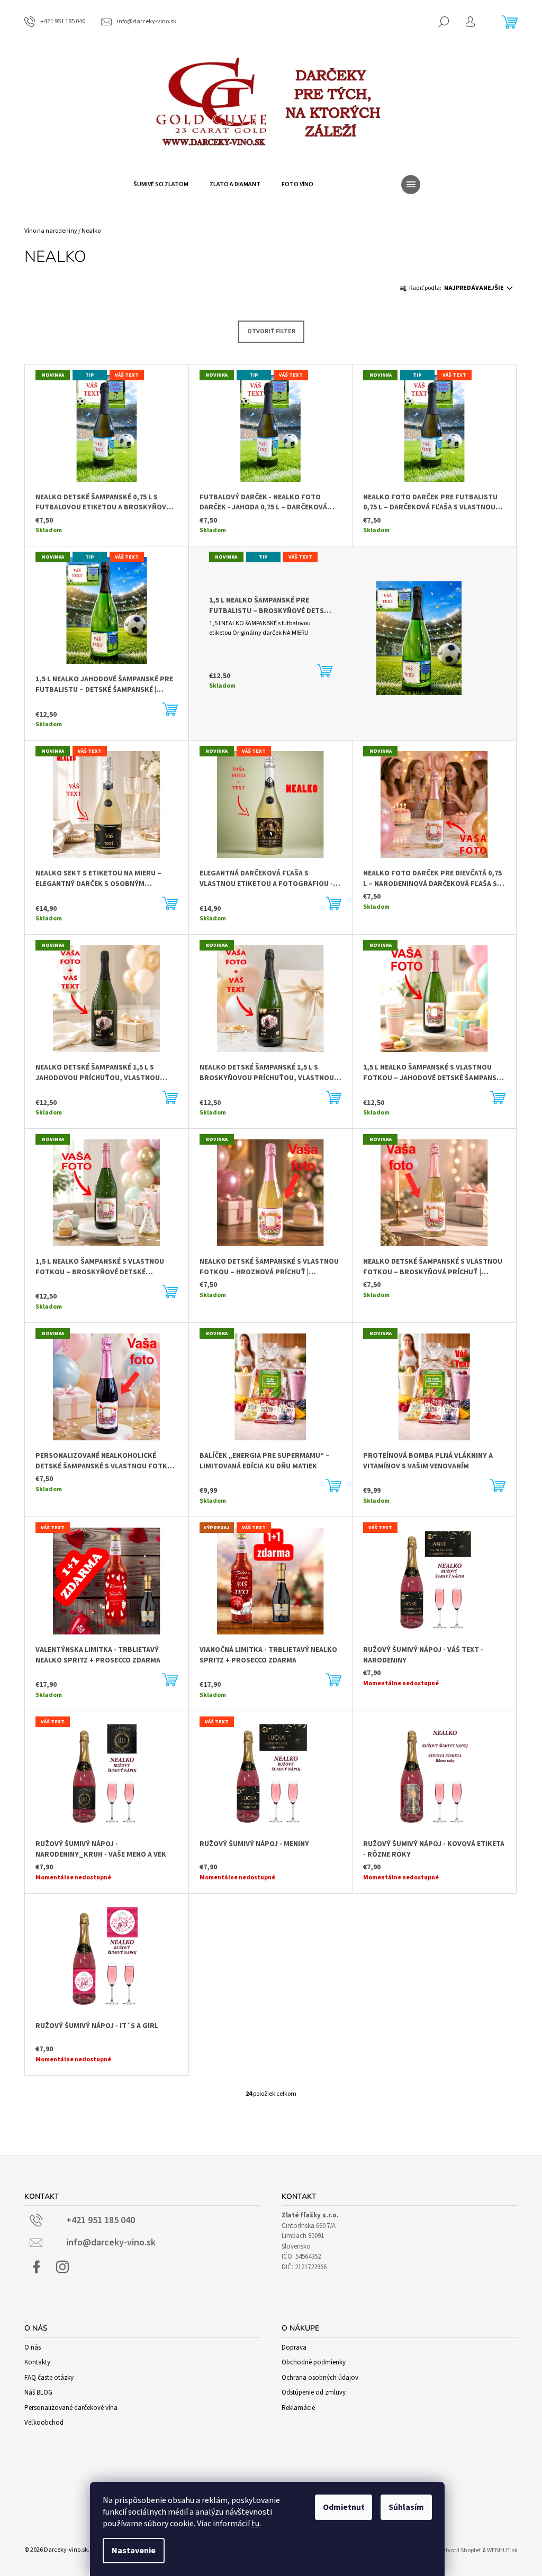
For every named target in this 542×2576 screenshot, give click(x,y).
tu (255, 2524)
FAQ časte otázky (49, 2378)
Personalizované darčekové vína (71, 2408)
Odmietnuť (344, 2507)
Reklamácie (298, 2408)
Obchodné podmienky (314, 2362)
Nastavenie (134, 2551)
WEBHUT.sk (502, 2550)
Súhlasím (406, 2507)
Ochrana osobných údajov (320, 2378)
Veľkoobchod (44, 2423)
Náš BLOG (38, 2392)
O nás (33, 2347)
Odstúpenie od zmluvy (314, 2392)
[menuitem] (161, 185)
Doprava (294, 2347)
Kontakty (37, 2362)
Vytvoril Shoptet (460, 2550)
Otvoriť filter (271, 331)
